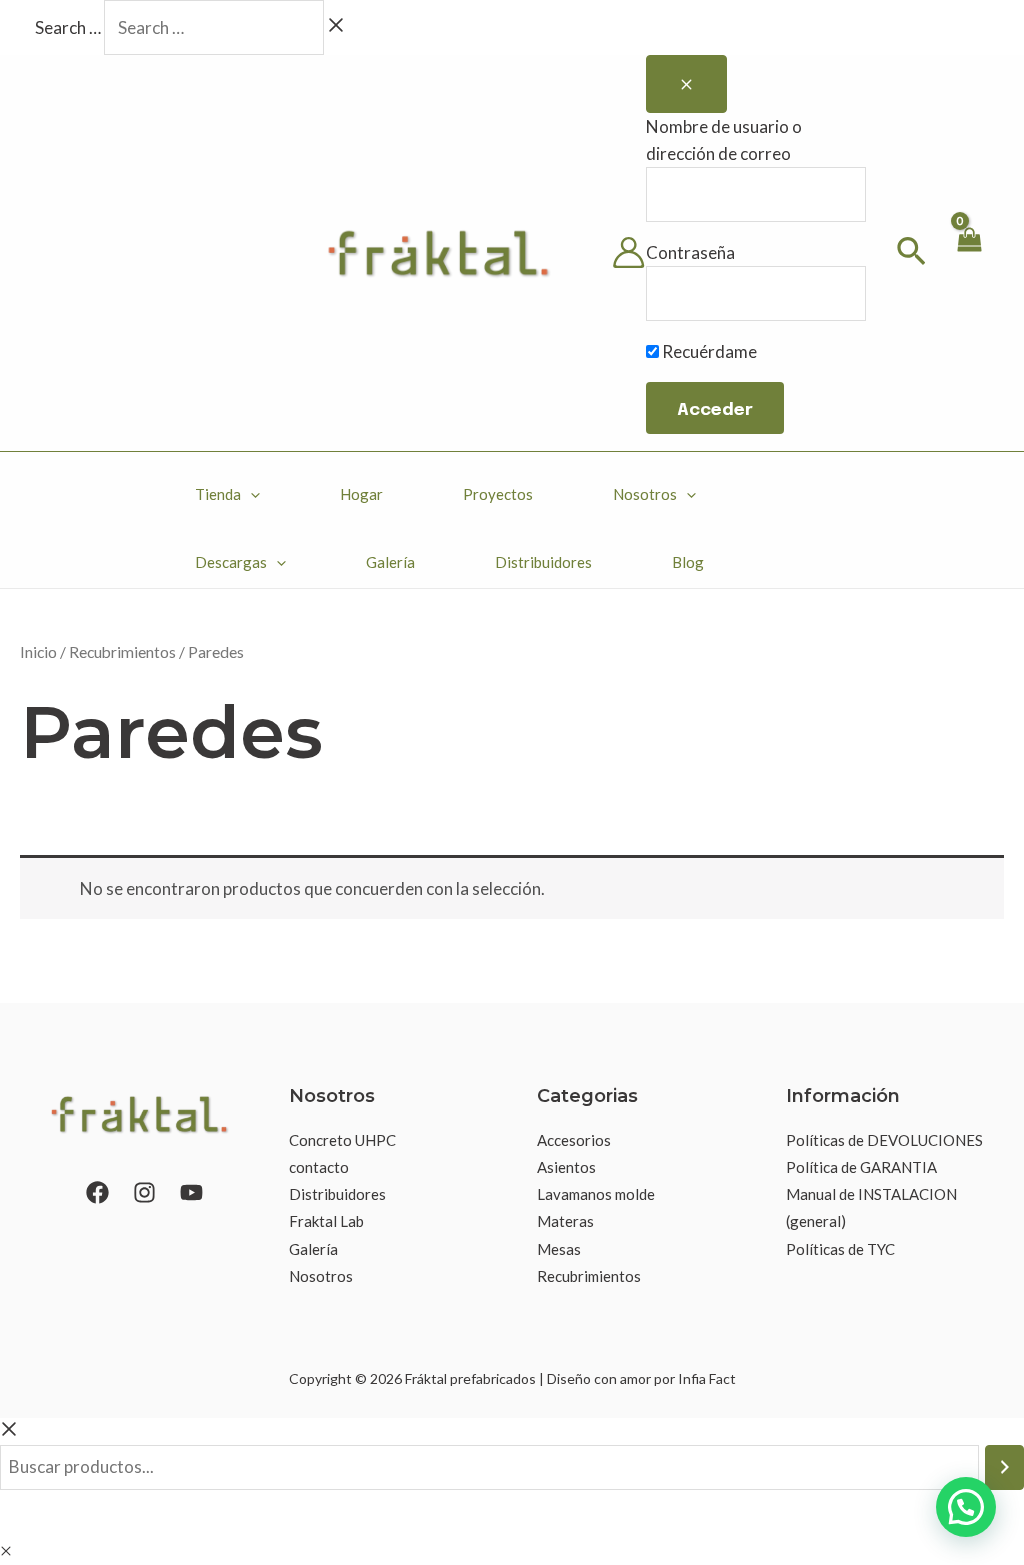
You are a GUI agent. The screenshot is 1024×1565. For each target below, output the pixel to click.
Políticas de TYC (840, 1249)
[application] (250, 494)
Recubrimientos (122, 652)
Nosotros (645, 494)
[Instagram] (144, 1192)
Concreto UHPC (342, 1140)
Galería (390, 562)
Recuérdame (708, 351)
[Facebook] (97, 1192)
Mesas (559, 1249)
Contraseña (690, 252)
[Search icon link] (912, 254)
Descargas (231, 562)
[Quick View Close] (6, 1550)
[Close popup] (686, 84)
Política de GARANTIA (861, 1167)
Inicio (38, 652)
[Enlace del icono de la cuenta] (628, 252)
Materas (565, 1221)
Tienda (218, 494)
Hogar (361, 494)
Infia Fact (707, 1378)
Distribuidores (543, 562)
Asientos (566, 1167)
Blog (688, 562)
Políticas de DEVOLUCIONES (884, 1140)
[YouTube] (191, 1192)
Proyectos (498, 494)
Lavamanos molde (596, 1194)
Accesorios (574, 1140)
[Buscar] (1004, 1467)
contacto (319, 1167)
